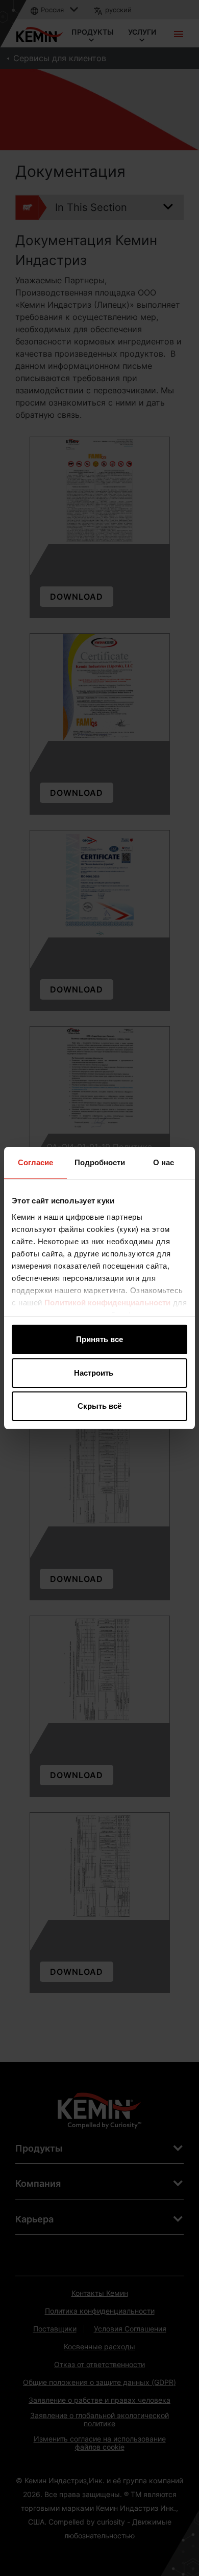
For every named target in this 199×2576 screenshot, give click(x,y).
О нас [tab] (164, 1162)
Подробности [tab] (100, 1162)
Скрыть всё (99, 1406)
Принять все (99, 1339)
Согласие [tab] (35, 1162)
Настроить (94, 1373)
